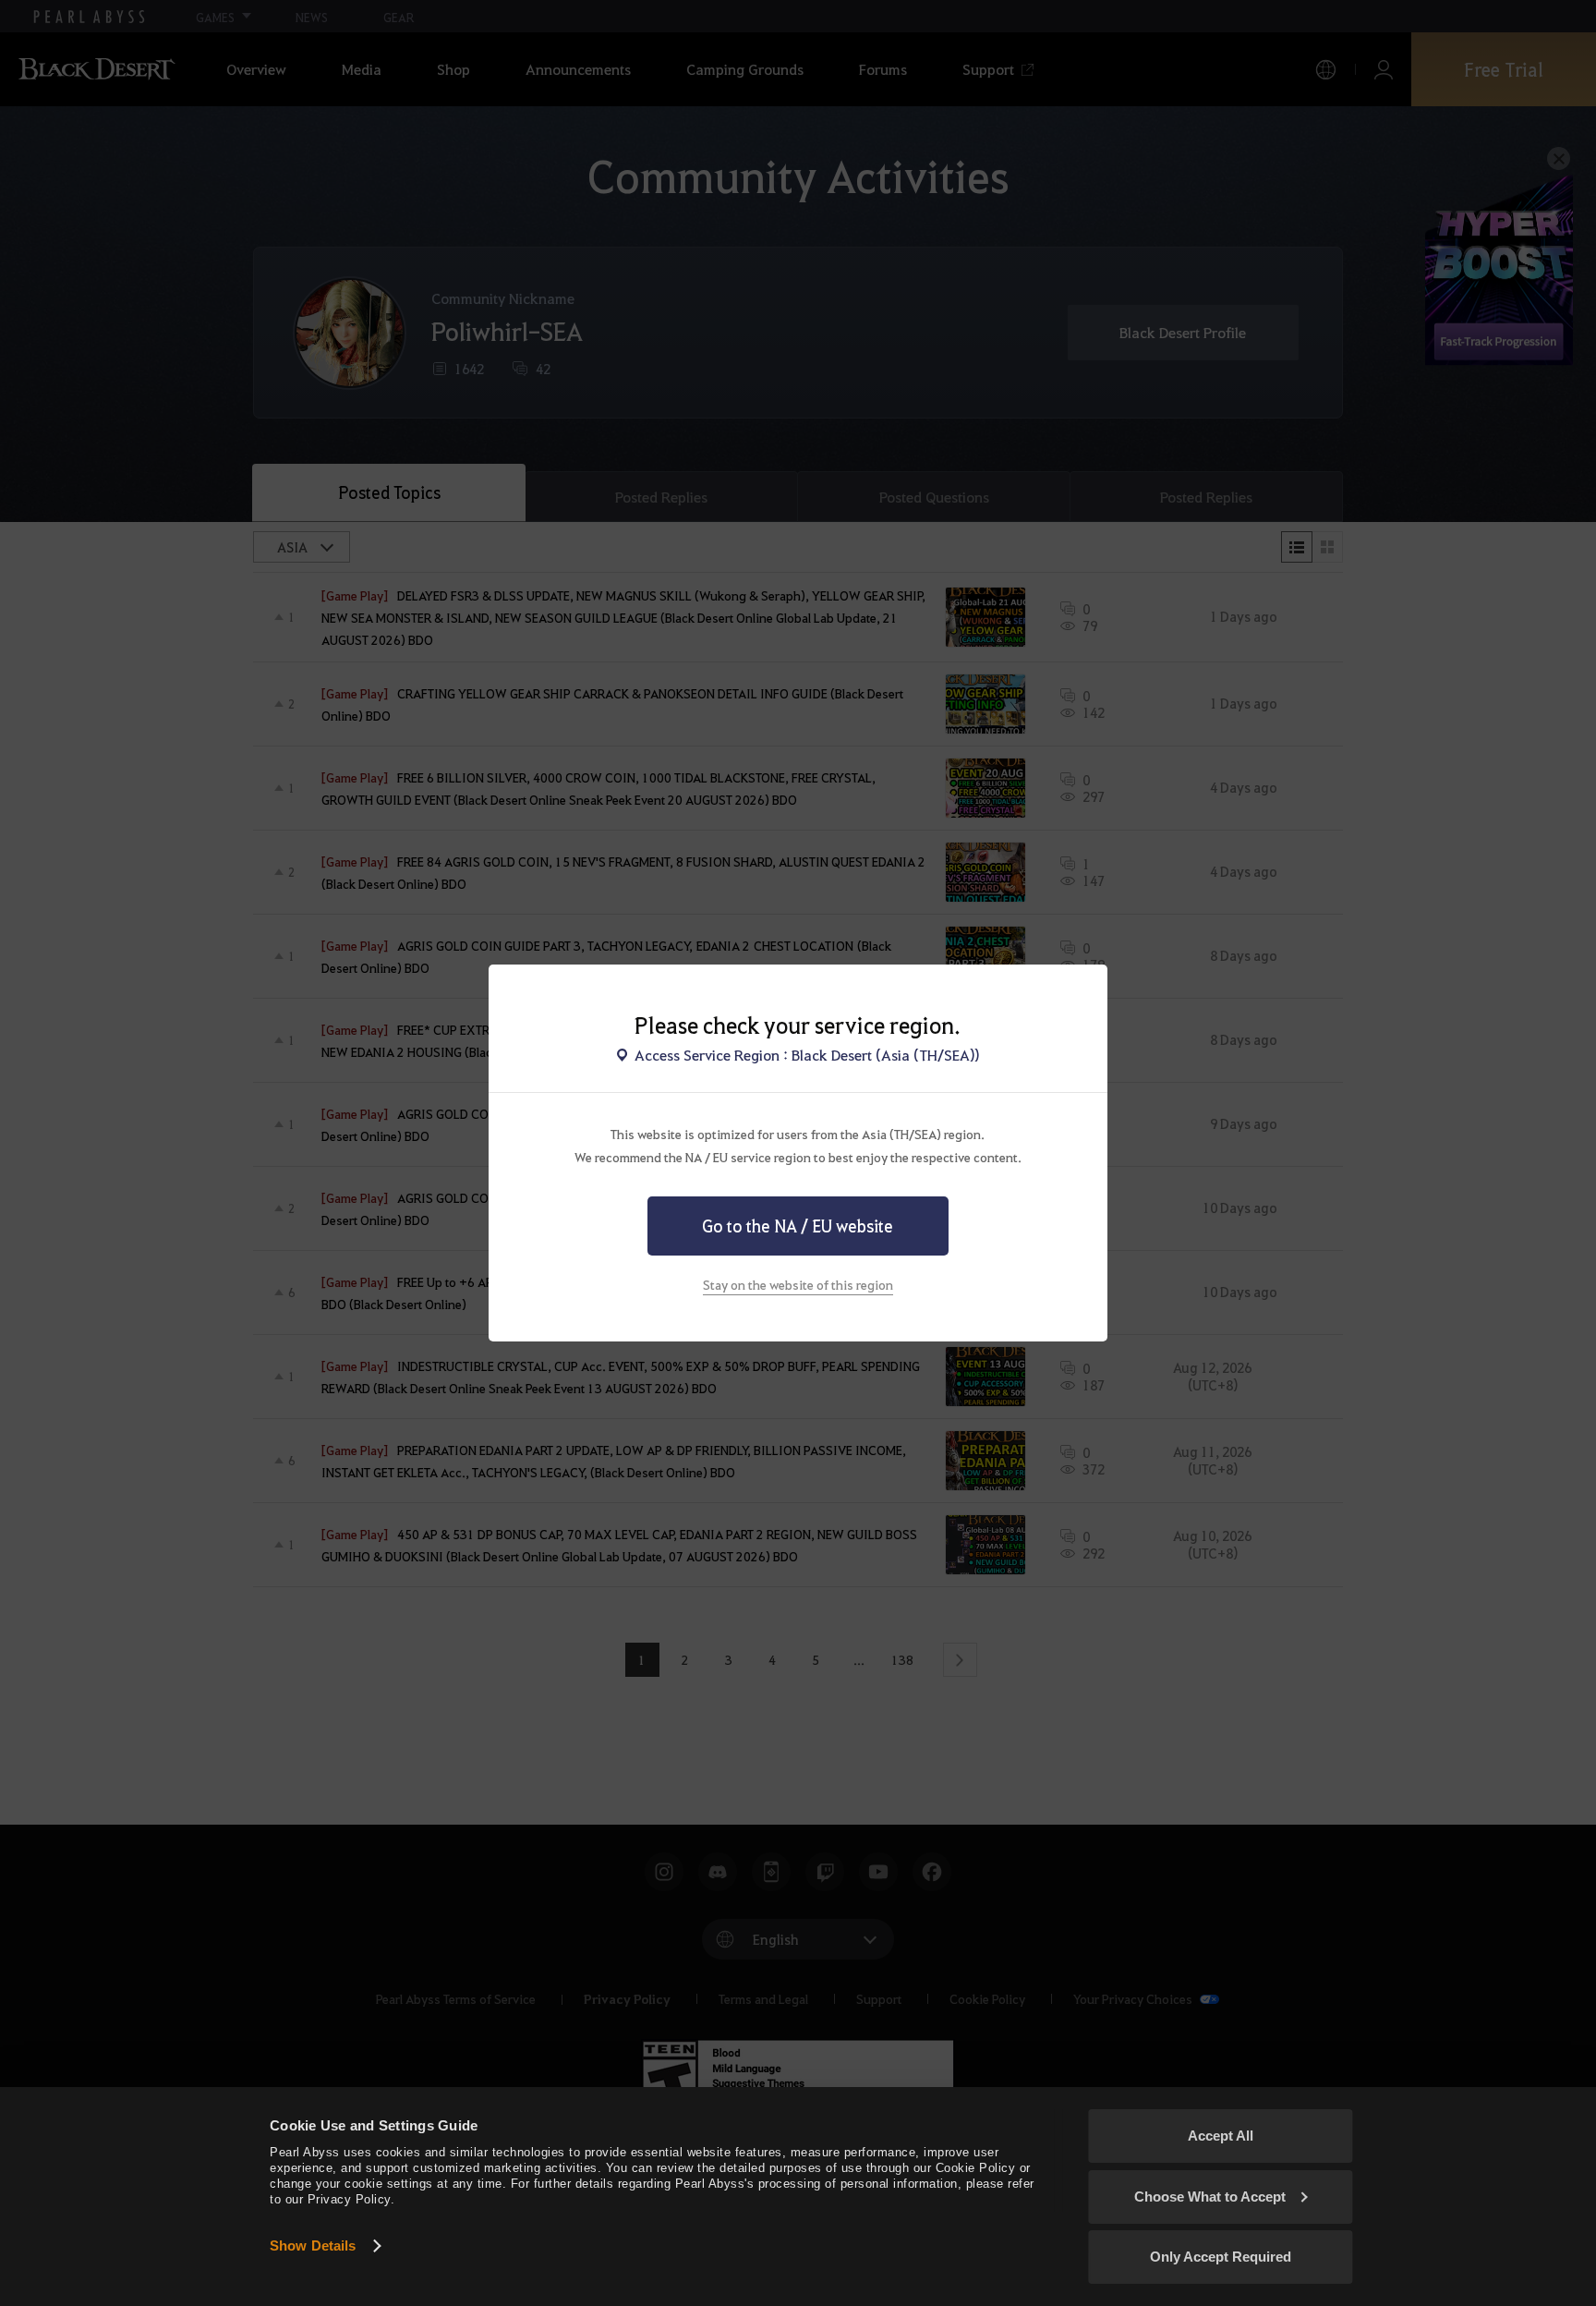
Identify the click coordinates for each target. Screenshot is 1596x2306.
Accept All (1221, 2136)
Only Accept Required (1221, 2257)
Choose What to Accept (1210, 2197)
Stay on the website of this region (798, 1284)
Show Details (313, 2245)
